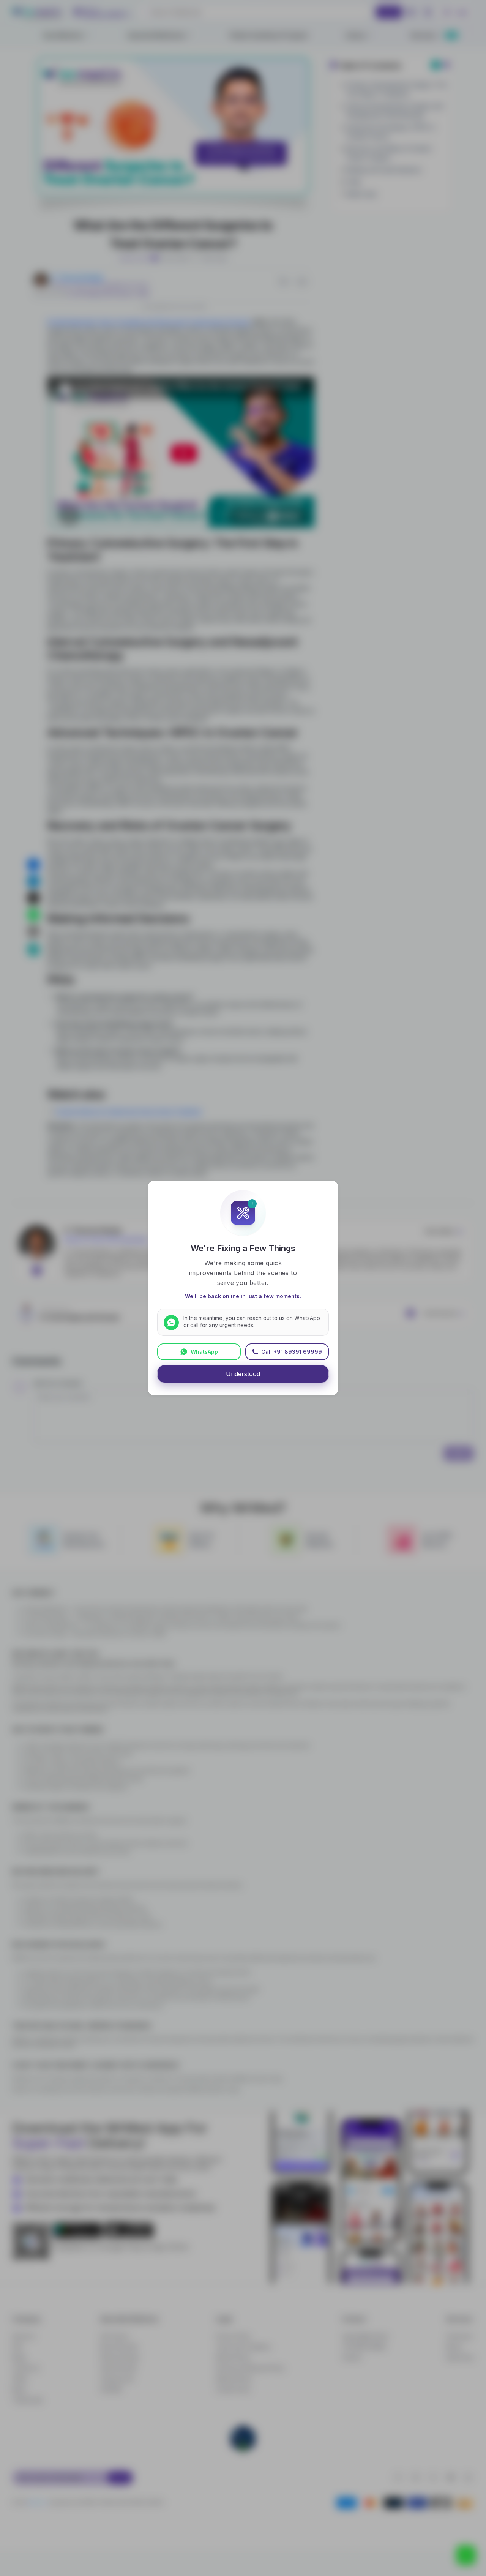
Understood (243, 1374)
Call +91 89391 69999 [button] (292, 1352)
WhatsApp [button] (204, 1352)
